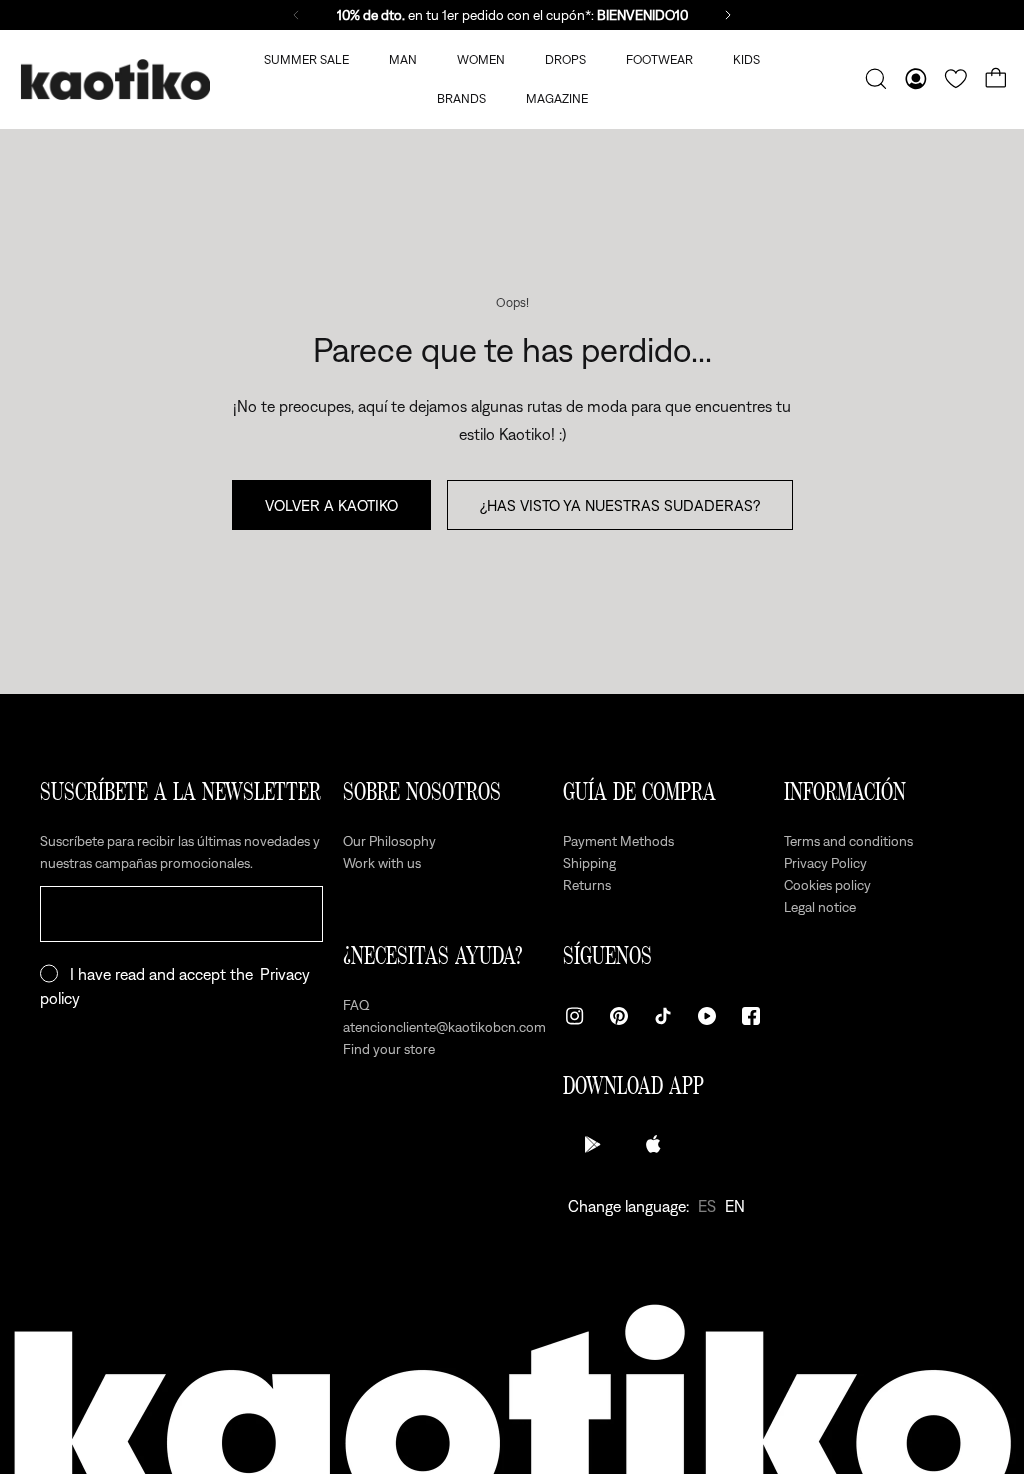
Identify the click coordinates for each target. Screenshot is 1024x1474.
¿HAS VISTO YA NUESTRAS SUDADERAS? (620, 505)
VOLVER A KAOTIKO (331, 505)
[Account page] (916, 79)
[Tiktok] (663, 1016)
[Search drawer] (876, 79)
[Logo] (115, 79)
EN (735, 1206)
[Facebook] (751, 1016)
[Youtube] (707, 1016)
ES (707, 1206)
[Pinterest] (619, 1016)
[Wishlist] (956, 79)
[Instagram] (575, 1016)
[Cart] (996, 79)
